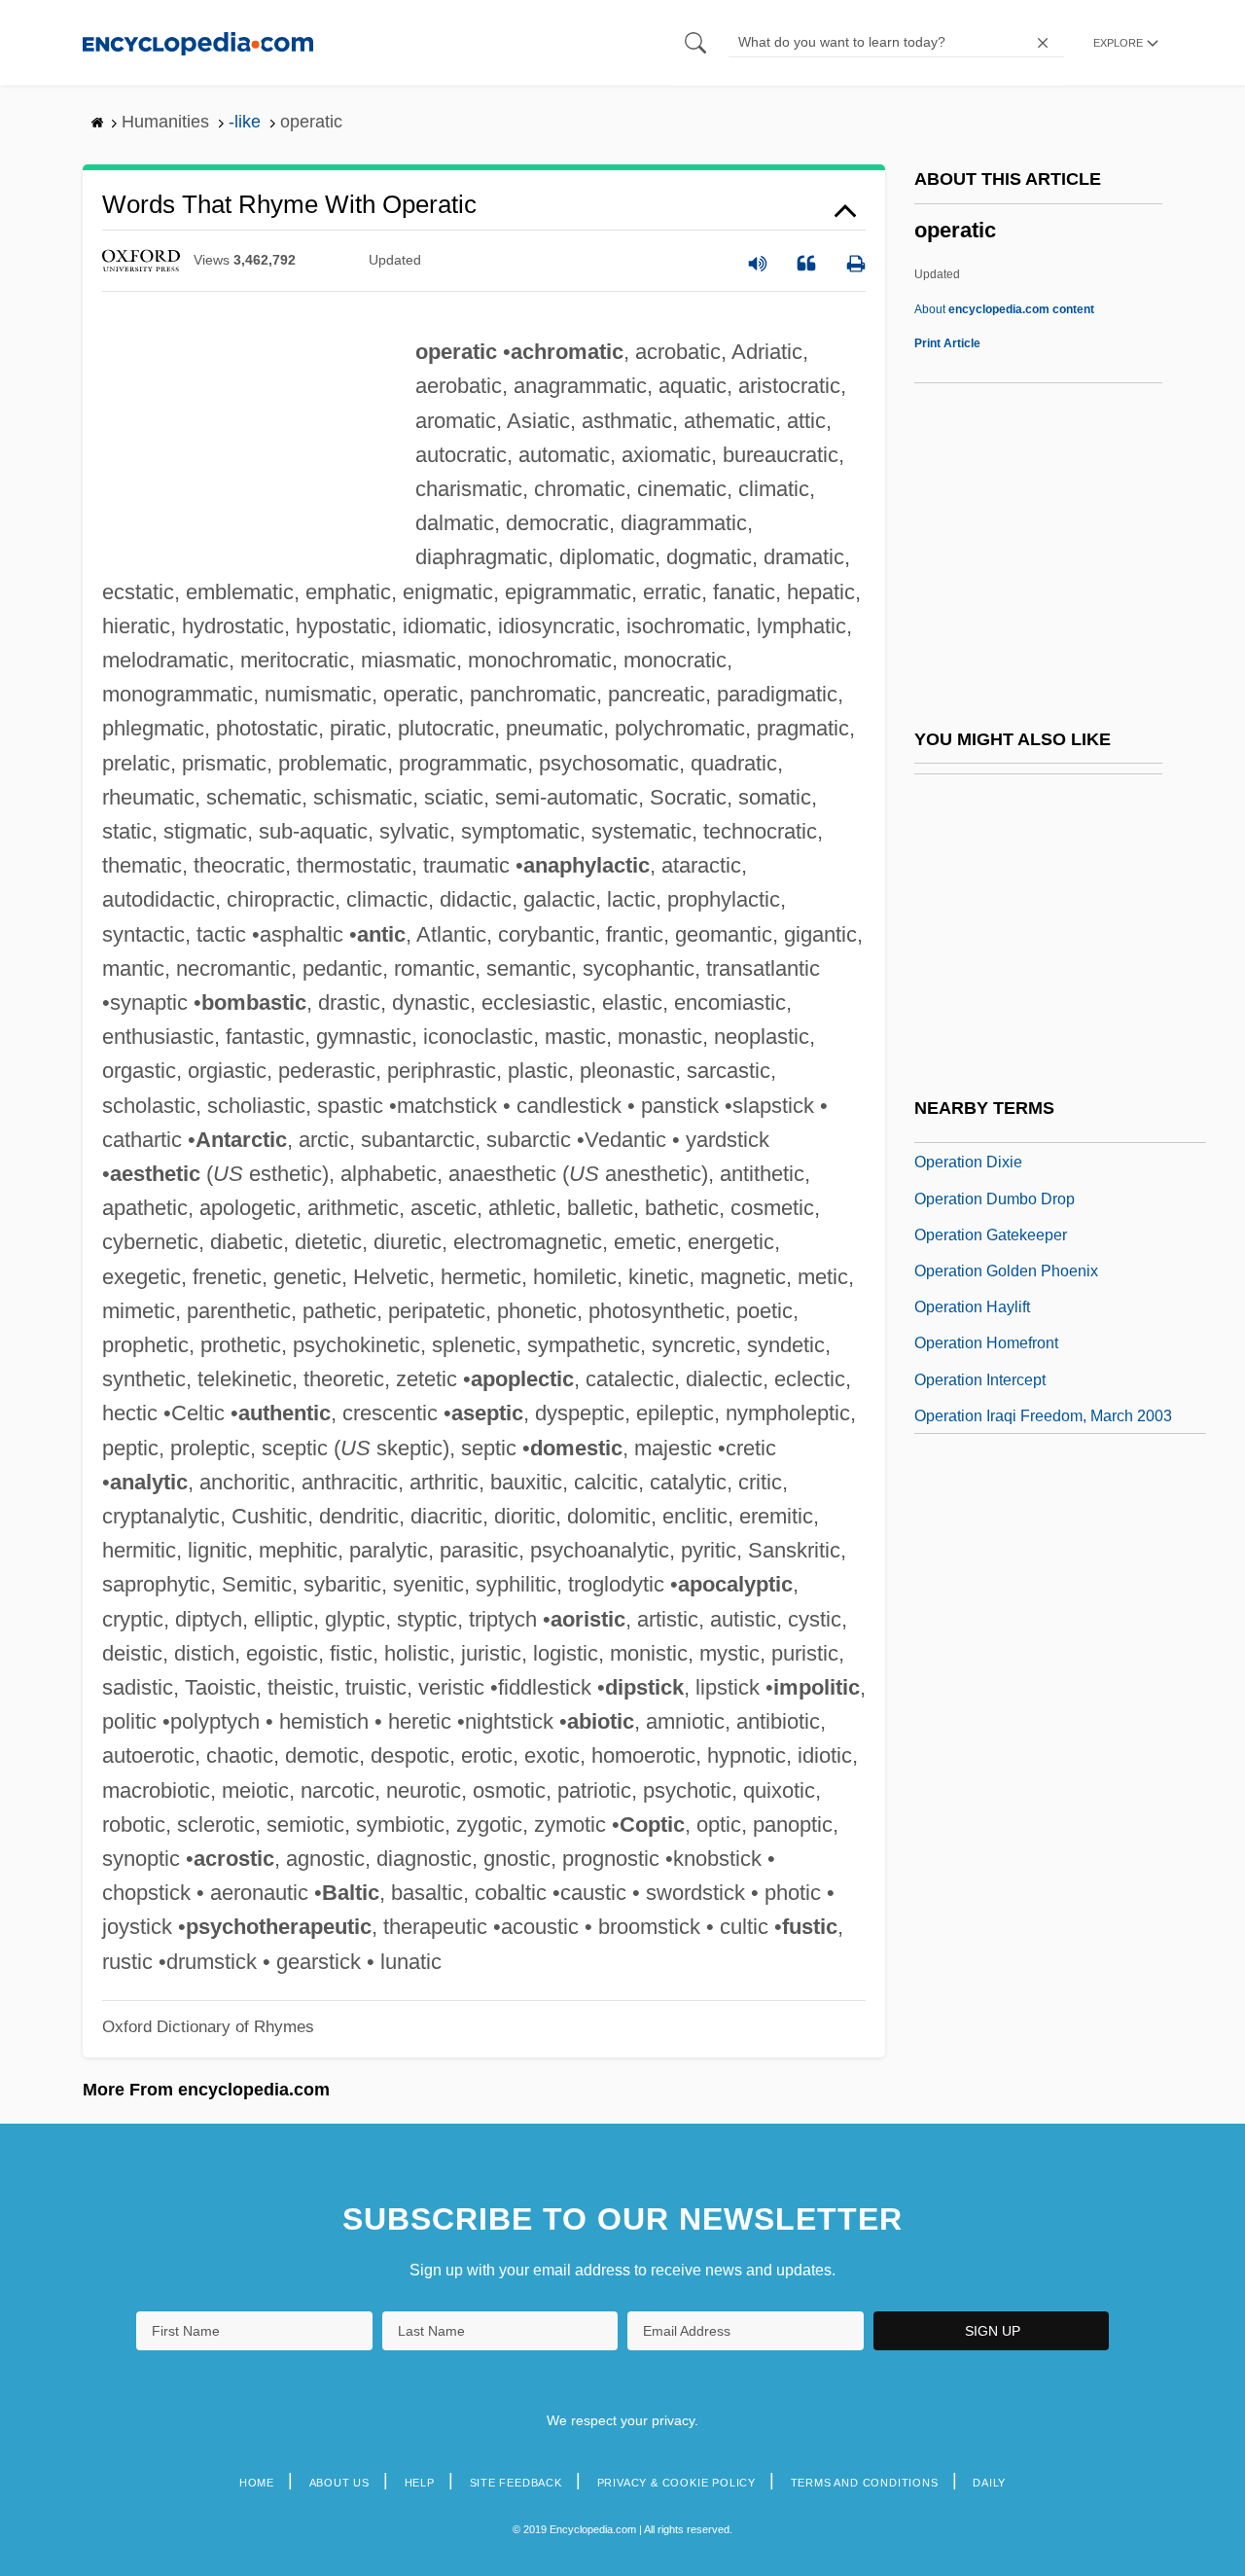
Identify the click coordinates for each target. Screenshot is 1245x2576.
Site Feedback (516, 2483)
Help (420, 2483)
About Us (339, 2483)
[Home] (198, 42)
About (1004, 309)
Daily (989, 2483)
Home (257, 2483)
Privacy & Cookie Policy (676, 2483)
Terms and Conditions (865, 2483)
